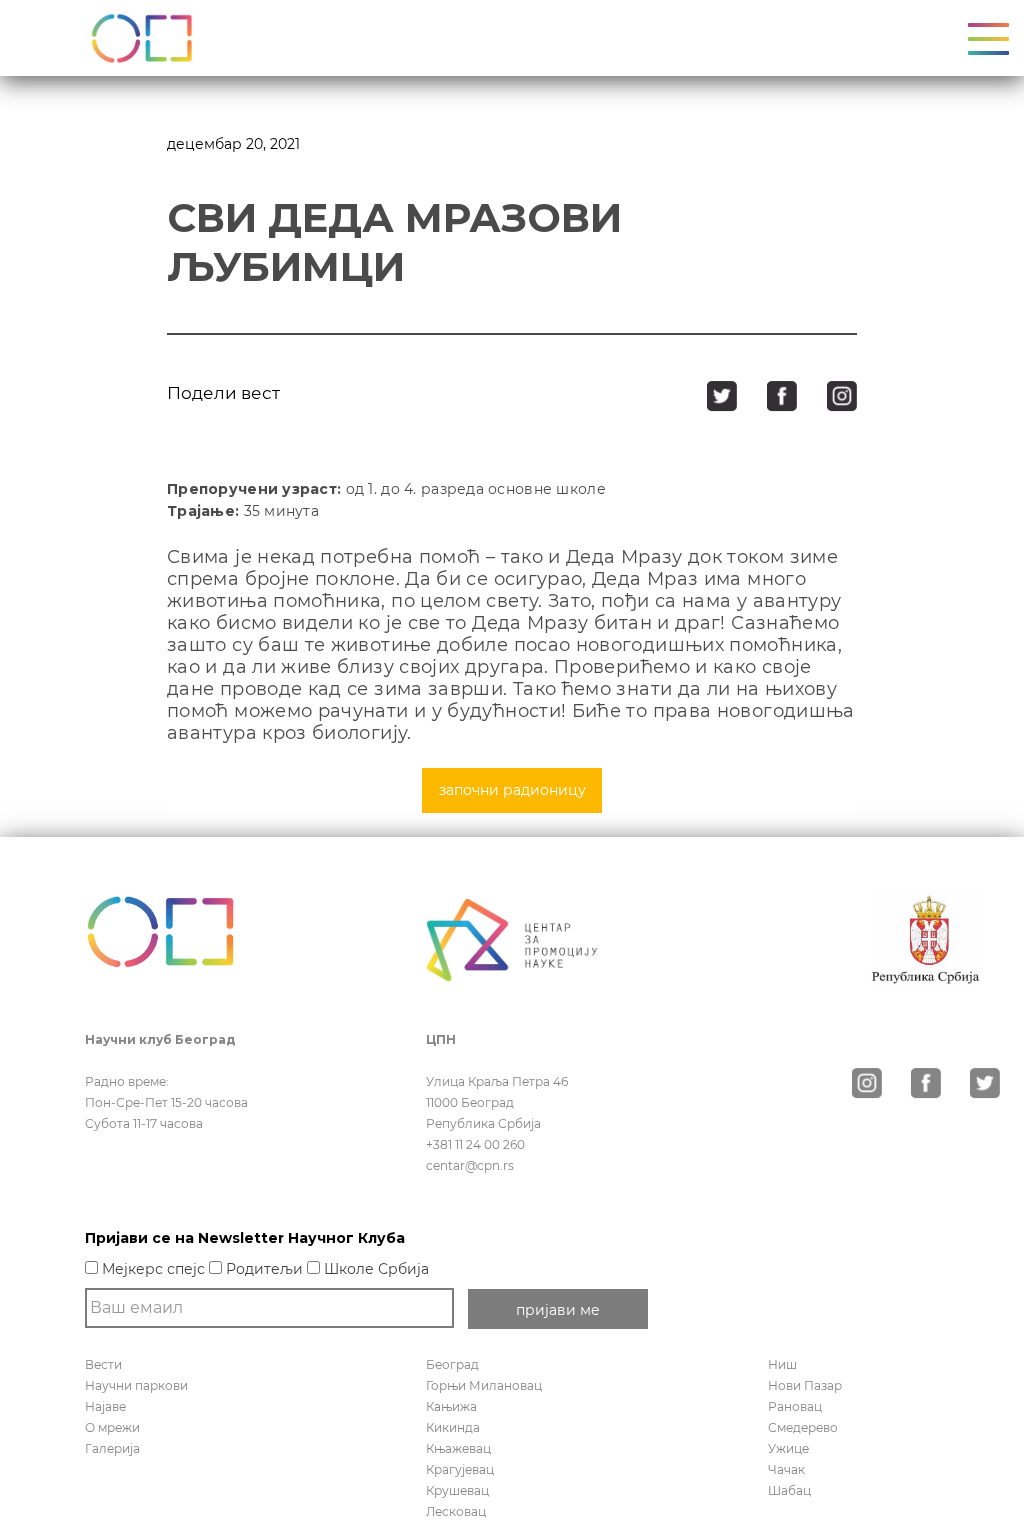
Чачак (786, 1469)
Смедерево (803, 1427)
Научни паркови (136, 1385)
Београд (452, 1364)
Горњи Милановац (484, 1385)
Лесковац (456, 1511)
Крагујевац (460, 1469)
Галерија (112, 1448)
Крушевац (457, 1490)
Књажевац (458, 1448)
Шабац (789, 1490)
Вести (103, 1364)
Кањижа (451, 1406)
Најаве (105, 1406)
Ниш (782, 1364)
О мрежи (112, 1427)
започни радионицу (512, 790)
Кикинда (453, 1427)
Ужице (788, 1448)
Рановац (795, 1406)
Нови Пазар (805, 1385)
